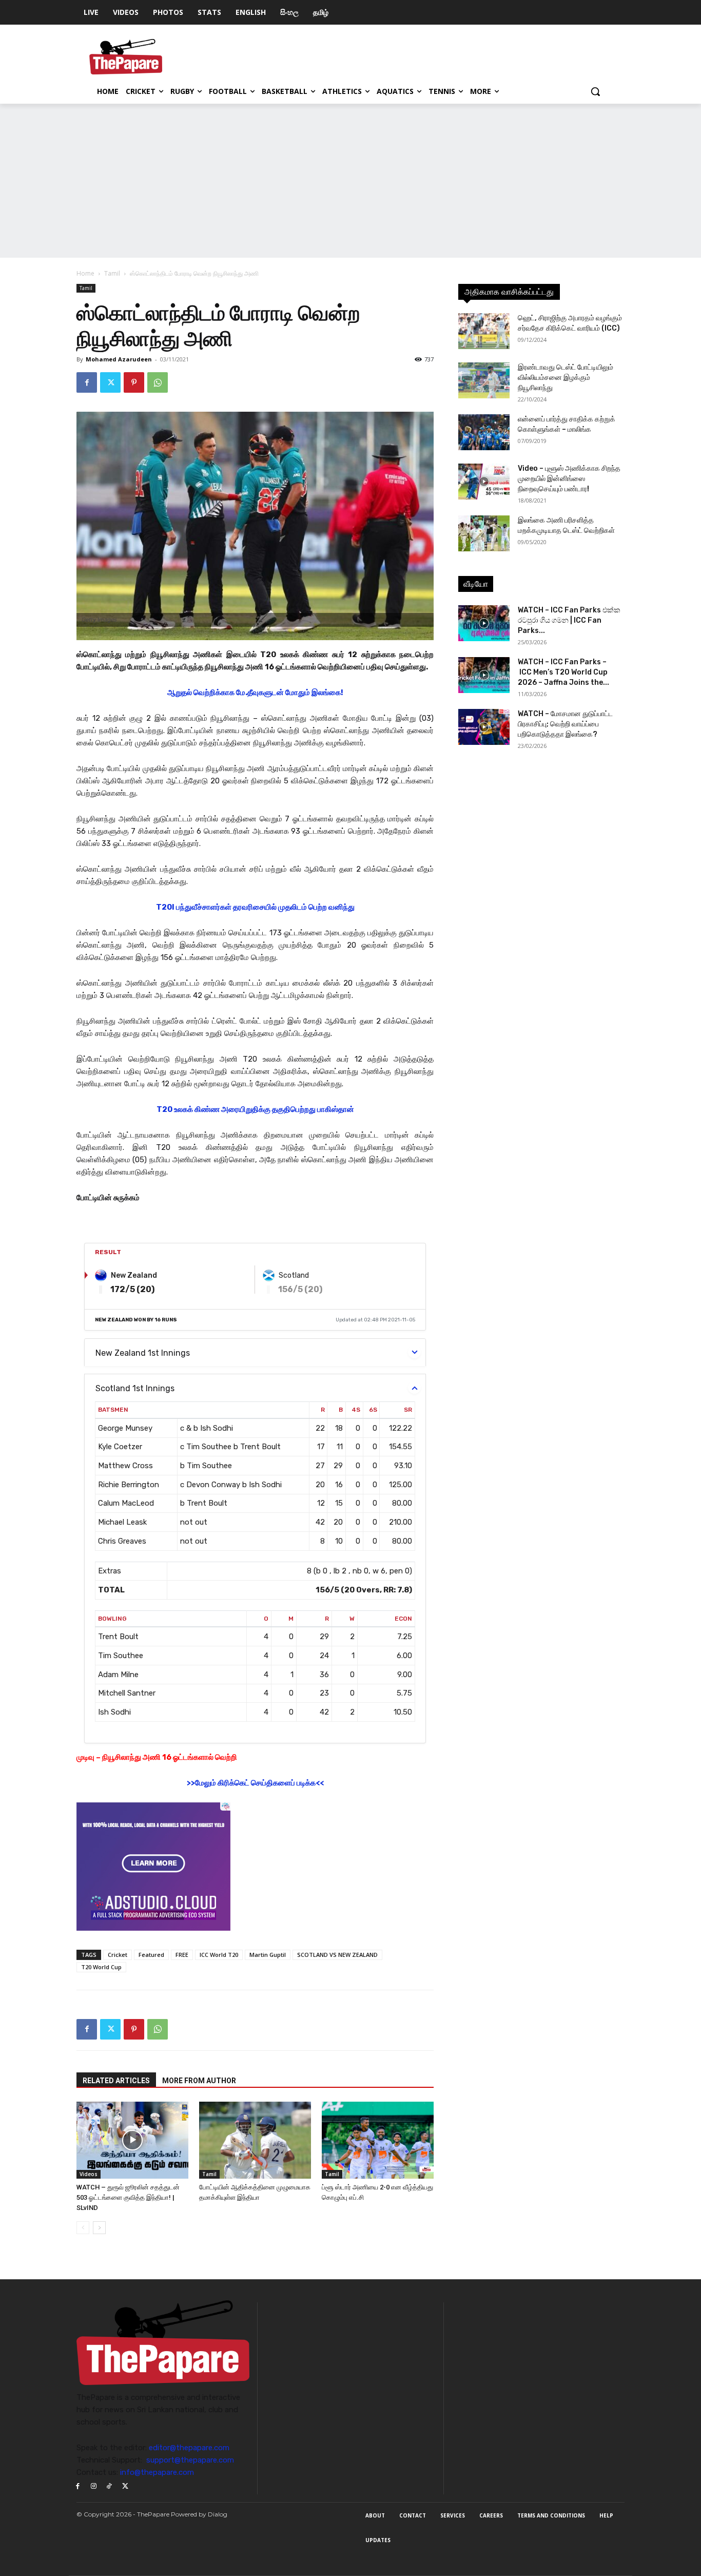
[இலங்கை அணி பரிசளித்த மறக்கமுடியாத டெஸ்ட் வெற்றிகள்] (484, 533)
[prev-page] (83, 2228)
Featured (151, 1955)
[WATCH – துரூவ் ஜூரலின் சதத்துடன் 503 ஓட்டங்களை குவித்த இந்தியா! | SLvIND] (132, 2140)
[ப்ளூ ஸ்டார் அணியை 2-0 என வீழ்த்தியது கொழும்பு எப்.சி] (378, 2140)
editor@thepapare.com (189, 2448)
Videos (89, 2174)
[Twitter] (110, 382)
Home (85, 273)
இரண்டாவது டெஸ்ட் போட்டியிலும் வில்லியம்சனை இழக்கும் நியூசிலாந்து (566, 378)
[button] (595, 91)
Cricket (118, 1955)
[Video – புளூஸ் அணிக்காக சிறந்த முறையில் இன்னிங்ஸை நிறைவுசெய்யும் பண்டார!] (484, 482)
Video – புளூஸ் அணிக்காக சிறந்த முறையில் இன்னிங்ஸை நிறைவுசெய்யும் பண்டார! (569, 479)
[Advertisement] (350, 181)
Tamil (112, 273)
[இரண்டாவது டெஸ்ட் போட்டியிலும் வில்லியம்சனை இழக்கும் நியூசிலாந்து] (484, 380)
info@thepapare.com (157, 2472)
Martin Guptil (268, 1955)
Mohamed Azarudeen (119, 359)
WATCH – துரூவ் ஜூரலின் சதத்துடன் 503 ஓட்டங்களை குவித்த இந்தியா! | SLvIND (128, 2197)
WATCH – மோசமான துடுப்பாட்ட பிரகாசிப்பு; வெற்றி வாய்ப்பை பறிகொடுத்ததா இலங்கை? (565, 724)
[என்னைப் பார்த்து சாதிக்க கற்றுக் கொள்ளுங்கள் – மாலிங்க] (484, 432)
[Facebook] (87, 382)
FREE (182, 1955)
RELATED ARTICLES (116, 2081)
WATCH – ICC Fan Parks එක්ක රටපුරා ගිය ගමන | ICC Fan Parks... (569, 620)
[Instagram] (94, 2486)
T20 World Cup (101, 1967)
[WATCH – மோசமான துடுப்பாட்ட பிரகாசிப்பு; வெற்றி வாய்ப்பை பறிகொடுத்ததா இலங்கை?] (484, 727)
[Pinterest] (134, 382)
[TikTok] (110, 2486)
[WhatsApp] (158, 382)
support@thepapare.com (190, 2460)
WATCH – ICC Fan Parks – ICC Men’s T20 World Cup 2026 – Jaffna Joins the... (563, 672)
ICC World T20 (219, 1955)
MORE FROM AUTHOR (199, 2081)
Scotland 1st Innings (135, 1388)
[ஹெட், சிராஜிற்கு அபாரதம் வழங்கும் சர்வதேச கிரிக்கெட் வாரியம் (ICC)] (484, 331)
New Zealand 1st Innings (143, 1353)
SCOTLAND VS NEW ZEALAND (337, 1955)
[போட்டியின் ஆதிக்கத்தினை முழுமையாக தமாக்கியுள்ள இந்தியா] (255, 2140)
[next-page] (99, 2228)
